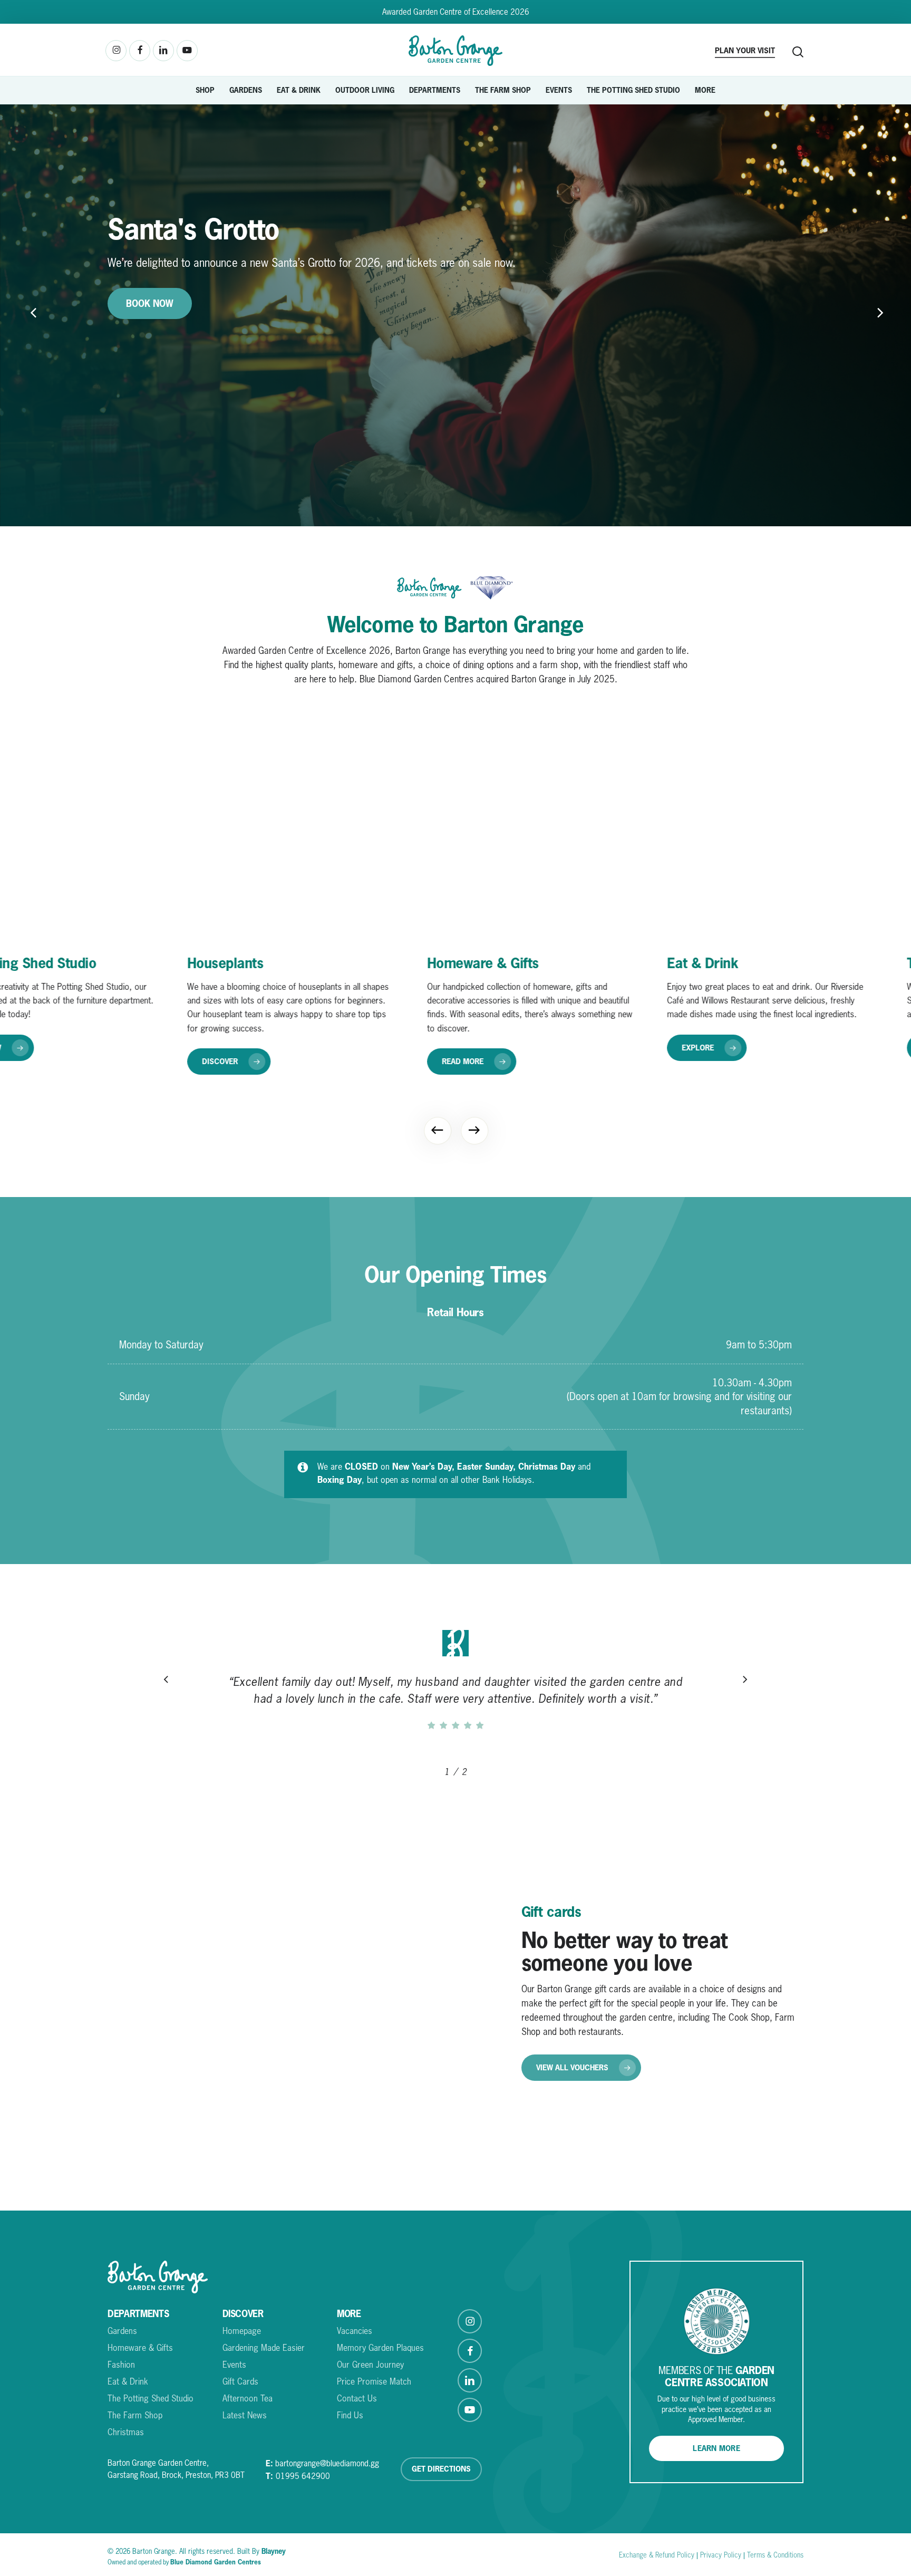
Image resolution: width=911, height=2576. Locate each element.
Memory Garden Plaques (380, 2348)
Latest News (245, 2415)
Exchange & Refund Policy (657, 2555)
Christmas (126, 2432)
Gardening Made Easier (264, 2348)
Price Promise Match (374, 2381)
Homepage (242, 2331)
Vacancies (355, 2331)
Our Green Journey (370, 2365)
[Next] (474, 1130)
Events (234, 2365)
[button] (227, 1048)
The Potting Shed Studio (151, 2398)
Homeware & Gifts (140, 2348)
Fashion (121, 2365)
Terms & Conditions (173, 339)
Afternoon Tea (248, 2398)
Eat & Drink (128, 2381)
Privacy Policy (721, 2555)
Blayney (274, 2551)
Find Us (350, 2415)
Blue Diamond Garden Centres (216, 2562)
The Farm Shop (135, 2415)
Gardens (122, 2331)
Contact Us (357, 2398)
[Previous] (16, 314)
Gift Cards (240, 2381)
